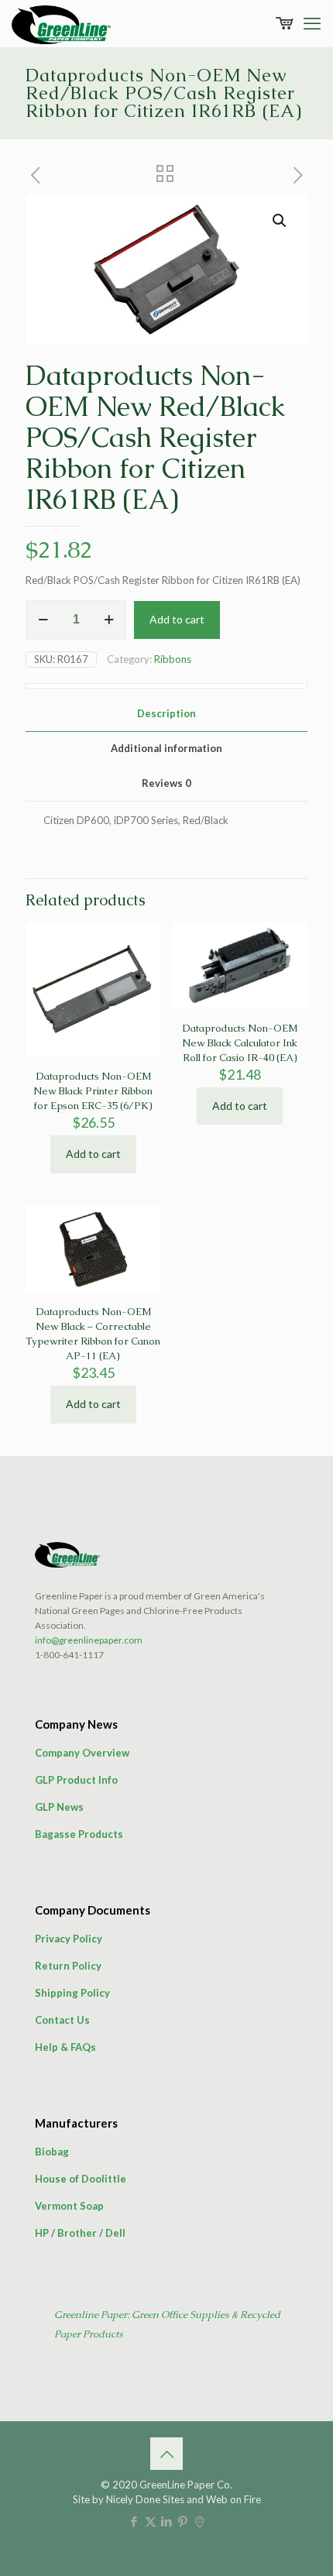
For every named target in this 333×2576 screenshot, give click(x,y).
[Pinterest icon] (183, 2521)
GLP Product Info (76, 1780)
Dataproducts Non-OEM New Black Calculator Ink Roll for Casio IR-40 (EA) (240, 1043)
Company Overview (82, 1753)
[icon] (199, 2521)
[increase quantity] (109, 620)
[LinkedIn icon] (167, 2521)
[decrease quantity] (43, 620)
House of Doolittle (81, 2179)
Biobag (52, 2152)
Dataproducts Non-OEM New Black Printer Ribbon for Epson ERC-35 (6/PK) (93, 1091)
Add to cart (177, 619)
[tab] (166, 714)
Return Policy (68, 1966)
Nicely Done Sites (145, 2499)
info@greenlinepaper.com (89, 1640)
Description (166, 713)
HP (42, 2233)
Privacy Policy (69, 1939)
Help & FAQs (65, 2047)
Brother (77, 2233)
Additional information (166, 748)
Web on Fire (233, 2499)
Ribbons (173, 659)
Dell (115, 2233)
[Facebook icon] (134, 2521)
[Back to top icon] (166, 2454)
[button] (280, 221)
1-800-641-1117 (69, 1655)
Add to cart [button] (93, 1154)
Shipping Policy (72, 1993)
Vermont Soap (69, 2206)
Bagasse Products (79, 1834)
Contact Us (62, 2020)
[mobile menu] (312, 23)
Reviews (166, 783)
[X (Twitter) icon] (151, 2521)
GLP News (59, 1807)
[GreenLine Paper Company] (61, 23)
